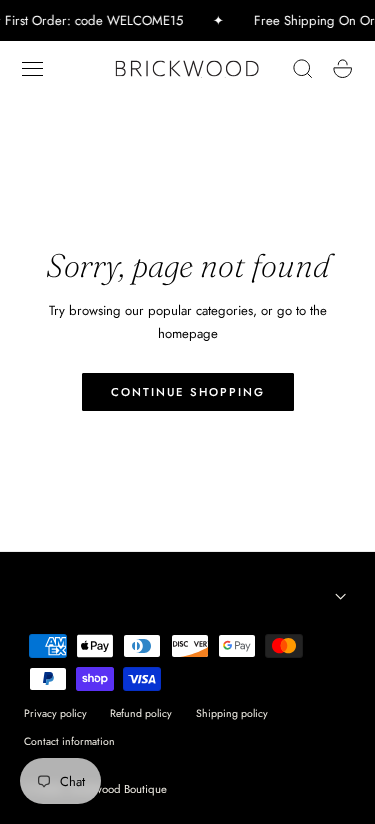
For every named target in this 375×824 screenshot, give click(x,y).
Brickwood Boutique (119, 789)
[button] (33, 69)
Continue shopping (188, 392)
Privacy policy (55, 713)
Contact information (69, 741)
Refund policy (141, 713)
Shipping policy (232, 713)
